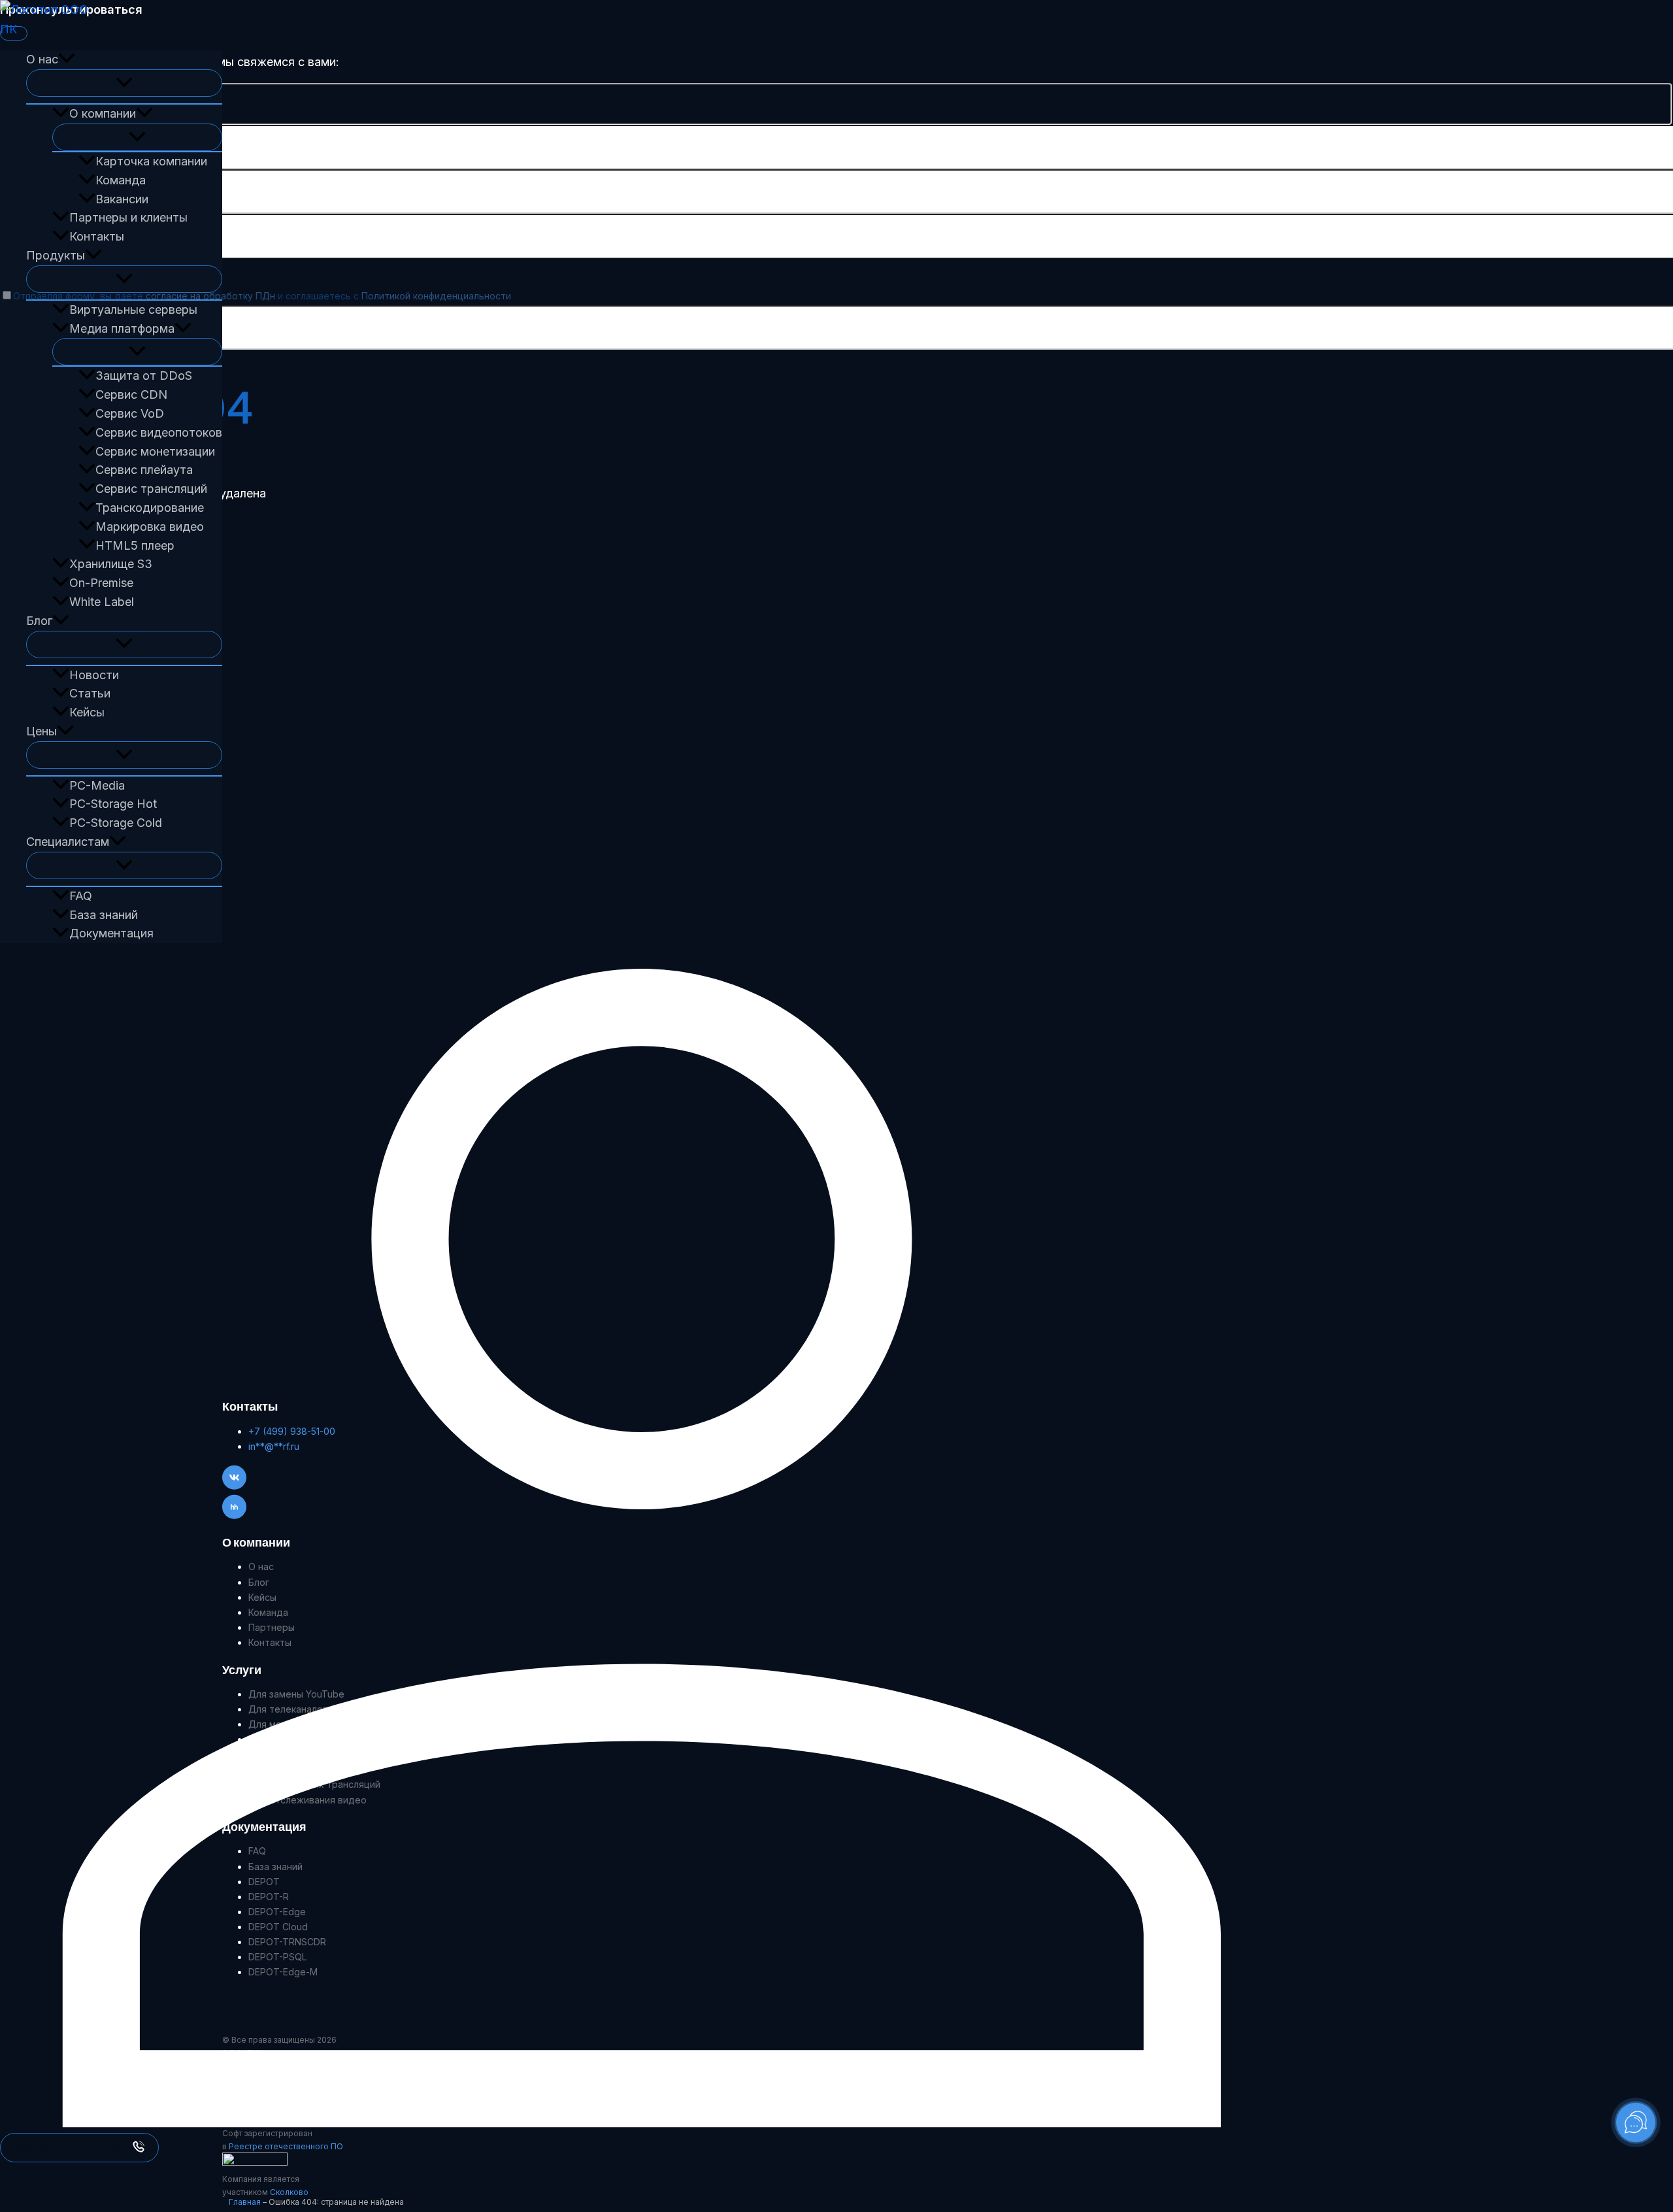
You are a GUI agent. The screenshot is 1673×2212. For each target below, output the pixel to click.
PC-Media (97, 785)
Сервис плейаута (144, 470)
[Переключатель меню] (124, 83)
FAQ (81, 896)
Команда (121, 180)
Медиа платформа (122, 328)
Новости (94, 675)
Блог (39, 621)
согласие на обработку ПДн (210, 296)
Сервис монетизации (155, 451)
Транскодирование (150, 508)
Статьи (90, 693)
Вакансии (122, 199)
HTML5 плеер (135, 545)
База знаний (104, 915)
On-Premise (101, 583)
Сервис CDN (131, 394)
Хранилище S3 (111, 564)
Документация (111, 933)
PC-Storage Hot (113, 804)
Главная (245, 2202)
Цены (41, 731)
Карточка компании (151, 161)
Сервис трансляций (151, 489)
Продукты (56, 255)
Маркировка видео (150, 527)
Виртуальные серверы (133, 310)
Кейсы (87, 712)
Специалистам (68, 842)
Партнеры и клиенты (128, 217)
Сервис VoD (130, 413)
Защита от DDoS (144, 376)
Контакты (97, 236)
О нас (42, 59)
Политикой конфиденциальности (436, 296)
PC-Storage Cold (116, 823)
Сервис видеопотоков (159, 432)
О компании (103, 113)
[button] (67, 60)
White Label (102, 602)
